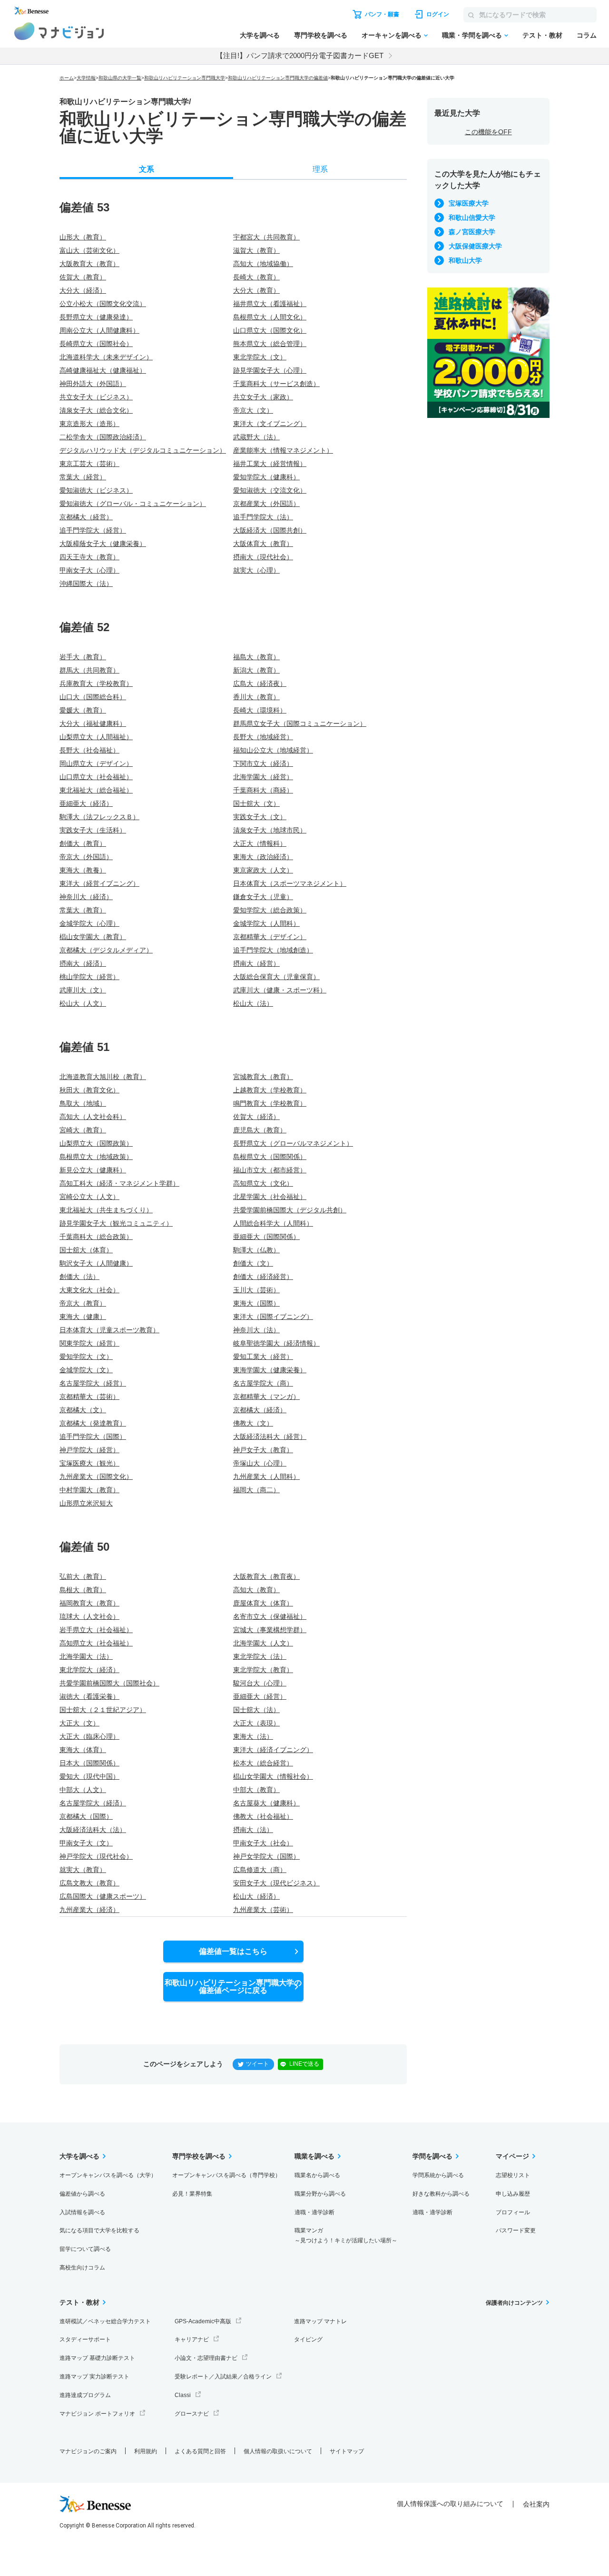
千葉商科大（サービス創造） (276, 384)
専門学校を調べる (321, 35)
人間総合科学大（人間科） (273, 1223)
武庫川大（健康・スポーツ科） (280, 990)
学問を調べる (432, 2156)
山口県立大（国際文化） (270, 330)
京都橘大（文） (83, 1410)
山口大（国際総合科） (93, 697)
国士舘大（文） (256, 803)
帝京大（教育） (83, 1303)
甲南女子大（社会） (263, 1843)
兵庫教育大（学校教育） (96, 684)
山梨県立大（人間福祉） (96, 737)
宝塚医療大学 (469, 203)
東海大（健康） (83, 1317)
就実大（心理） (256, 570)
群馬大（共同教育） (89, 670)
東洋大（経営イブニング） (99, 883)
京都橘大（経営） (86, 517)
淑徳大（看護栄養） (89, 1696)
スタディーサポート (85, 2339)
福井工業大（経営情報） (270, 464)
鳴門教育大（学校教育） (270, 1103)
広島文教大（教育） (89, 1883)
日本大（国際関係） (89, 1763)
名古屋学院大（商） (263, 1383)
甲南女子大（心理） (89, 570)
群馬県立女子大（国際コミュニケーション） (300, 723)
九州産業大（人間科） (266, 1476)
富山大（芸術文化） (89, 250)
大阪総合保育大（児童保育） (276, 977)
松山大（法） (253, 1003)
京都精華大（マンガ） (266, 1397)
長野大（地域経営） (263, 737)
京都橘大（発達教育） (93, 1423)
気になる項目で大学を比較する (99, 2230)
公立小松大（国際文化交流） (103, 304)
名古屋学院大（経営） (93, 1383)
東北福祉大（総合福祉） (96, 790)
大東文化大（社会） (89, 1290)
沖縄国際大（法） (86, 584)
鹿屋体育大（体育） (263, 1603)
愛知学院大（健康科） (266, 477)
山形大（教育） (83, 237)
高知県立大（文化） (263, 1183)
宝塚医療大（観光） (89, 1463)
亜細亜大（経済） (86, 803)
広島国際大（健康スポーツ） (103, 1896)
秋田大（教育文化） (89, 1090)
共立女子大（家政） (263, 397)
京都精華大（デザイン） (270, 937)
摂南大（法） (253, 1830)
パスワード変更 (516, 2230)
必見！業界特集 (192, 2194)
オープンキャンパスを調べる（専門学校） (226, 2175)
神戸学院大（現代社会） (96, 1856)
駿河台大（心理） (260, 1683)
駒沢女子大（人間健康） (96, 1263)
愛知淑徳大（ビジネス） (96, 490)
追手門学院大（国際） (93, 1437)
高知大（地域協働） (263, 264)
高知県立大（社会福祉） (96, 1643)
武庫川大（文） (83, 990)
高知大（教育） (256, 1590)
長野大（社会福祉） (89, 750)
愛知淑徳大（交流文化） (270, 490)
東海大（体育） (83, 1750)
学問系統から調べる (438, 2175)
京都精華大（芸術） (89, 1397)
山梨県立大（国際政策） (96, 1143)
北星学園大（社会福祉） (270, 1197)
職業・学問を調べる (472, 35)
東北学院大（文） (260, 357)
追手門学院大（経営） (93, 530)
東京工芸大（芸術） (89, 464)
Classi (183, 2395)
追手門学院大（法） (263, 517)
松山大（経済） (256, 1896)
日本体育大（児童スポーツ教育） (109, 1330)
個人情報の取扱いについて (278, 2451)
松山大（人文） (83, 1003)
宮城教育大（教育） (263, 1077)
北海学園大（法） (86, 1656)
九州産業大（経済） (89, 1910)
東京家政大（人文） (263, 870)
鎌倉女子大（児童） (263, 897)
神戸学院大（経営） (89, 1450)
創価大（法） (79, 1277)
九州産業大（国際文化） (96, 1476)
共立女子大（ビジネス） (96, 397)
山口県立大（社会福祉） (96, 777)
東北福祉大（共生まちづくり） (106, 1210)
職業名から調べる (317, 2175)
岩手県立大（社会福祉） (96, 1630)
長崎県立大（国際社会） (96, 344)
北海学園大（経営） (263, 777)
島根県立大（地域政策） (96, 1157)
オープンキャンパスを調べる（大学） (108, 2175)
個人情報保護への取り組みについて (450, 2504)
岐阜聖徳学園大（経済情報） (276, 1343)
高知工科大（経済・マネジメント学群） (119, 1183)
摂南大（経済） (83, 963)
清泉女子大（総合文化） (96, 410)
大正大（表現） (256, 1723)
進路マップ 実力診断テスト (94, 2377)
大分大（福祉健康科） (93, 723)
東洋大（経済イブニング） (273, 1750)
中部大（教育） (256, 1790)
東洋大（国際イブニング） (273, 1317)
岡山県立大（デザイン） (96, 763)
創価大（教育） (83, 843)
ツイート (257, 2064)
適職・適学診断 (314, 2212)
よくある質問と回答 (200, 2451)
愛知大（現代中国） (89, 1776)
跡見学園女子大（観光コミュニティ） (116, 1223)
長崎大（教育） (256, 277)
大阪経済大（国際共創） (270, 530)
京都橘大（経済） (260, 1410)
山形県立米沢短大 (86, 1503)
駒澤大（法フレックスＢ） (99, 817)
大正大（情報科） (260, 843)
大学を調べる (260, 35)
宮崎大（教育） (83, 1130)
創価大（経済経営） (263, 1277)
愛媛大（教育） (83, 710)
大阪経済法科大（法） (93, 1830)
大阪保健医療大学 (475, 246)
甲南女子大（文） (86, 1843)
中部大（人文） (83, 1790)
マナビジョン (59, 31)
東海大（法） (253, 1736)
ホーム (67, 78)
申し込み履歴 (513, 2194)
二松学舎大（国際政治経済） (103, 437)
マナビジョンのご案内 (88, 2451)
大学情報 (86, 78)
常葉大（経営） (83, 477)
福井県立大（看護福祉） (270, 304)
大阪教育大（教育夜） (266, 1576)
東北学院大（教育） (263, 1670)
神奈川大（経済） (86, 897)
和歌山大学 (465, 260)
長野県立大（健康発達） (96, 317)
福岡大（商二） (256, 1490)
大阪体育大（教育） (263, 544)
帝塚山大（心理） (260, 1463)
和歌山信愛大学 (472, 218)
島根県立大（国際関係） (270, 1157)
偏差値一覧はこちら (233, 1951)
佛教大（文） (253, 1423)
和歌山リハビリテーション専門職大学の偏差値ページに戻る (233, 1986)
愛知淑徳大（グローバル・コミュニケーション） (133, 504)
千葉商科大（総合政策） (96, 1237)
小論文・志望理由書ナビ (206, 2358)
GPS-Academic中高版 (203, 2321)
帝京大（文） (253, 410)
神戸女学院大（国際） (266, 1856)
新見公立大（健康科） (93, 1170)
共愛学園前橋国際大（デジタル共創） (290, 1210)
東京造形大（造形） (89, 424)
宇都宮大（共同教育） (266, 237)
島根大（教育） (83, 1590)
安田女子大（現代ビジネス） (276, 1883)
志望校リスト (513, 2175)
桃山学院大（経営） (89, 977)
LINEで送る (304, 2064)
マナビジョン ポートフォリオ (97, 2414)
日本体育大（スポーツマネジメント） (290, 883)
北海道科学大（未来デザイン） (106, 357)
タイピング (308, 2339)
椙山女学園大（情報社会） (273, 1776)
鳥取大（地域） (83, 1103)
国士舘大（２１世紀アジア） (103, 1710)
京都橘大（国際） (86, 1816)
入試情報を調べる (82, 2212)
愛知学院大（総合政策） (270, 910)
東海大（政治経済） (263, 857)
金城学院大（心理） (89, 923)
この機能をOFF (488, 132)
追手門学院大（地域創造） (273, 950)
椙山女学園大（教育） (93, 937)
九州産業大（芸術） (263, 1910)
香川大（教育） (256, 697)
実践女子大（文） (260, 817)
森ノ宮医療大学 (472, 232)
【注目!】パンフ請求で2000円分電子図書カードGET (300, 55)
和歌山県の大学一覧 (120, 78)
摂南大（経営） (256, 963)
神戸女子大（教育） (263, 1450)
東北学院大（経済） (89, 1670)
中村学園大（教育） (89, 1490)
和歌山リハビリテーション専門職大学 (185, 78)
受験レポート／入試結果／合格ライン (223, 2377)
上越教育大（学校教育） (270, 1090)
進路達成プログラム (85, 2395)
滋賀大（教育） (256, 250)
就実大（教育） (83, 1870)
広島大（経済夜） (260, 684)
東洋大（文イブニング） (270, 424)
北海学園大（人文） (263, 1643)
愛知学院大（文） (86, 1357)
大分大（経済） (83, 290)
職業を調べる (314, 2156)
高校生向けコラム (82, 2268)
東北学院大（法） (260, 1656)
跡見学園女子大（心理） (270, 370)
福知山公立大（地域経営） (273, 750)
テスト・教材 (542, 35)
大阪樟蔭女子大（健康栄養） (103, 544)
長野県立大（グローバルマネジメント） (293, 1143)
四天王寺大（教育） (89, 557)
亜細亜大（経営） (260, 1696)
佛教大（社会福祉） (263, 1816)
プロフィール (513, 2212)
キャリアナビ (192, 2339)
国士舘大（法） (256, 1710)
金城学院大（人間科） (266, 923)
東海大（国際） (256, 1303)
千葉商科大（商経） (263, 790)
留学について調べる (85, 2249)
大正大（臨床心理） (89, 1736)
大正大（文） (79, 1723)
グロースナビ (192, 2414)
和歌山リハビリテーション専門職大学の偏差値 (278, 78)
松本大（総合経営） (263, 1763)
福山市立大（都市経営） (270, 1170)
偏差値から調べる (82, 2194)
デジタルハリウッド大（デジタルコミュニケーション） (143, 450)
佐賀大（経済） (256, 1117)
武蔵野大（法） (256, 437)
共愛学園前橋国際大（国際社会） (109, 1683)
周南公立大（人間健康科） (99, 330)
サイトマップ (347, 2451)
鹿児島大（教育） (260, 1130)
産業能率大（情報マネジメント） (283, 450)
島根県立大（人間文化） (270, 317)
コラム (587, 35)
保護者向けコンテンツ (514, 2303)
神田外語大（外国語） (93, 384)
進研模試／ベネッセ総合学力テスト (105, 2321)
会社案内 (536, 2504)
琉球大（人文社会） (89, 1616)
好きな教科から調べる (441, 2194)
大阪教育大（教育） (89, 264)
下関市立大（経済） (263, 763)
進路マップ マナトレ (320, 2321)
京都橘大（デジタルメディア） (106, 950)
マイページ (512, 2156)
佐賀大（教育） (83, 277)
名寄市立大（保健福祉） (270, 1616)
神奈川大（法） (256, 1330)
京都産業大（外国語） (266, 504)
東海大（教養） (83, 870)
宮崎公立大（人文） (89, 1197)
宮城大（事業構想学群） (270, 1630)
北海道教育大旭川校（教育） (103, 1077)
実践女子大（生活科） (93, 830)
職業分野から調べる (320, 2194)
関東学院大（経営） (89, 1343)
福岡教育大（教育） (89, 1603)
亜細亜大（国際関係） (266, 1237)
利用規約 (146, 2451)
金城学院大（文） (86, 1370)
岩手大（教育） (83, 657)
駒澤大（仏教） (256, 1250)
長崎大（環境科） (260, 710)
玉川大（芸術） (256, 1290)
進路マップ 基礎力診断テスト (97, 2358)
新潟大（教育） (256, 670)
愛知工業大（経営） (263, 1357)
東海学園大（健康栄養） (270, 1370)
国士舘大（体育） (86, 1250)
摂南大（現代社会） (263, 557)
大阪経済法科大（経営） (270, 1437)
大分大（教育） (256, 290)
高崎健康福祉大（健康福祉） (103, 370)
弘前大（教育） (83, 1576)
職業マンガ (346, 2235)
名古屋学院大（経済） (93, 1803)
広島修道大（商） (260, 1870)
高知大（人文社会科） (93, 1117)
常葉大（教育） (83, 910)
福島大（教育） (256, 657)
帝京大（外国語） (86, 857)
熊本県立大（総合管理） (270, 344)
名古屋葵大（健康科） (266, 1803)
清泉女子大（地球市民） (270, 830)
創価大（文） (253, 1263)
